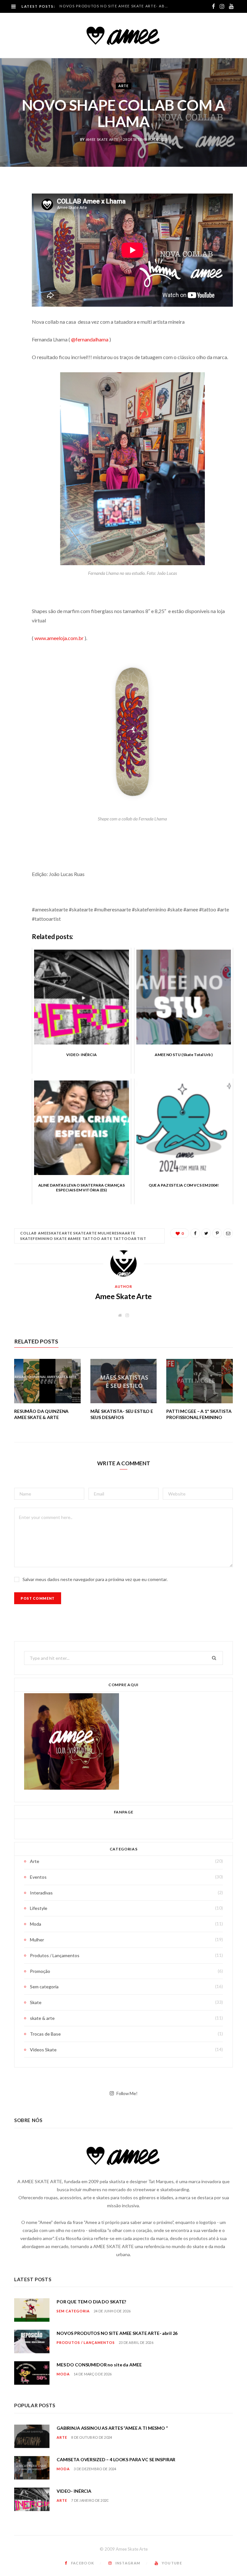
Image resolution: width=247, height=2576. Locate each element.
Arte (123, 86)
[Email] (9, 256)
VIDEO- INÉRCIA (74, 2491)
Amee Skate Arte (102, 139)
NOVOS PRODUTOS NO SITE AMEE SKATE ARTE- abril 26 (116, 6)
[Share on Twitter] (9, 223)
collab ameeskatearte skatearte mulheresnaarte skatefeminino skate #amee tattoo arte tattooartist (83, 1236)
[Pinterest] (9, 240)
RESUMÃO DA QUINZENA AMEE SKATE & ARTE (41, 1414)
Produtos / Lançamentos (55, 1955)
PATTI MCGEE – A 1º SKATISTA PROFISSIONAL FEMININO (199, 1414)
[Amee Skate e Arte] (123, 35)
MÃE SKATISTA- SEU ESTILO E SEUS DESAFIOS (122, 1414)
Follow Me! (126, 2093)
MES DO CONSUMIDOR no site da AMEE (99, 2365)
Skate (36, 2002)
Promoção (40, 1971)
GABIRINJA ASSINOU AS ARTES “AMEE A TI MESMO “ (112, 2428)
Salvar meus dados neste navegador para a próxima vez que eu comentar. (95, 1579)
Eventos (38, 1877)
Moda (36, 1924)
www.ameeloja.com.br (59, 638)
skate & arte (42, 2018)
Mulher (37, 1940)
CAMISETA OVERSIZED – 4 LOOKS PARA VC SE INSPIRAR (116, 2459)
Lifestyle (39, 1908)
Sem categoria (44, 1987)
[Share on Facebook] (9, 207)
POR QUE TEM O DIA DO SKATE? (91, 2302)
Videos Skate (43, 2050)
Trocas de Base (45, 2034)
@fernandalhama (90, 339)
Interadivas (41, 1893)
